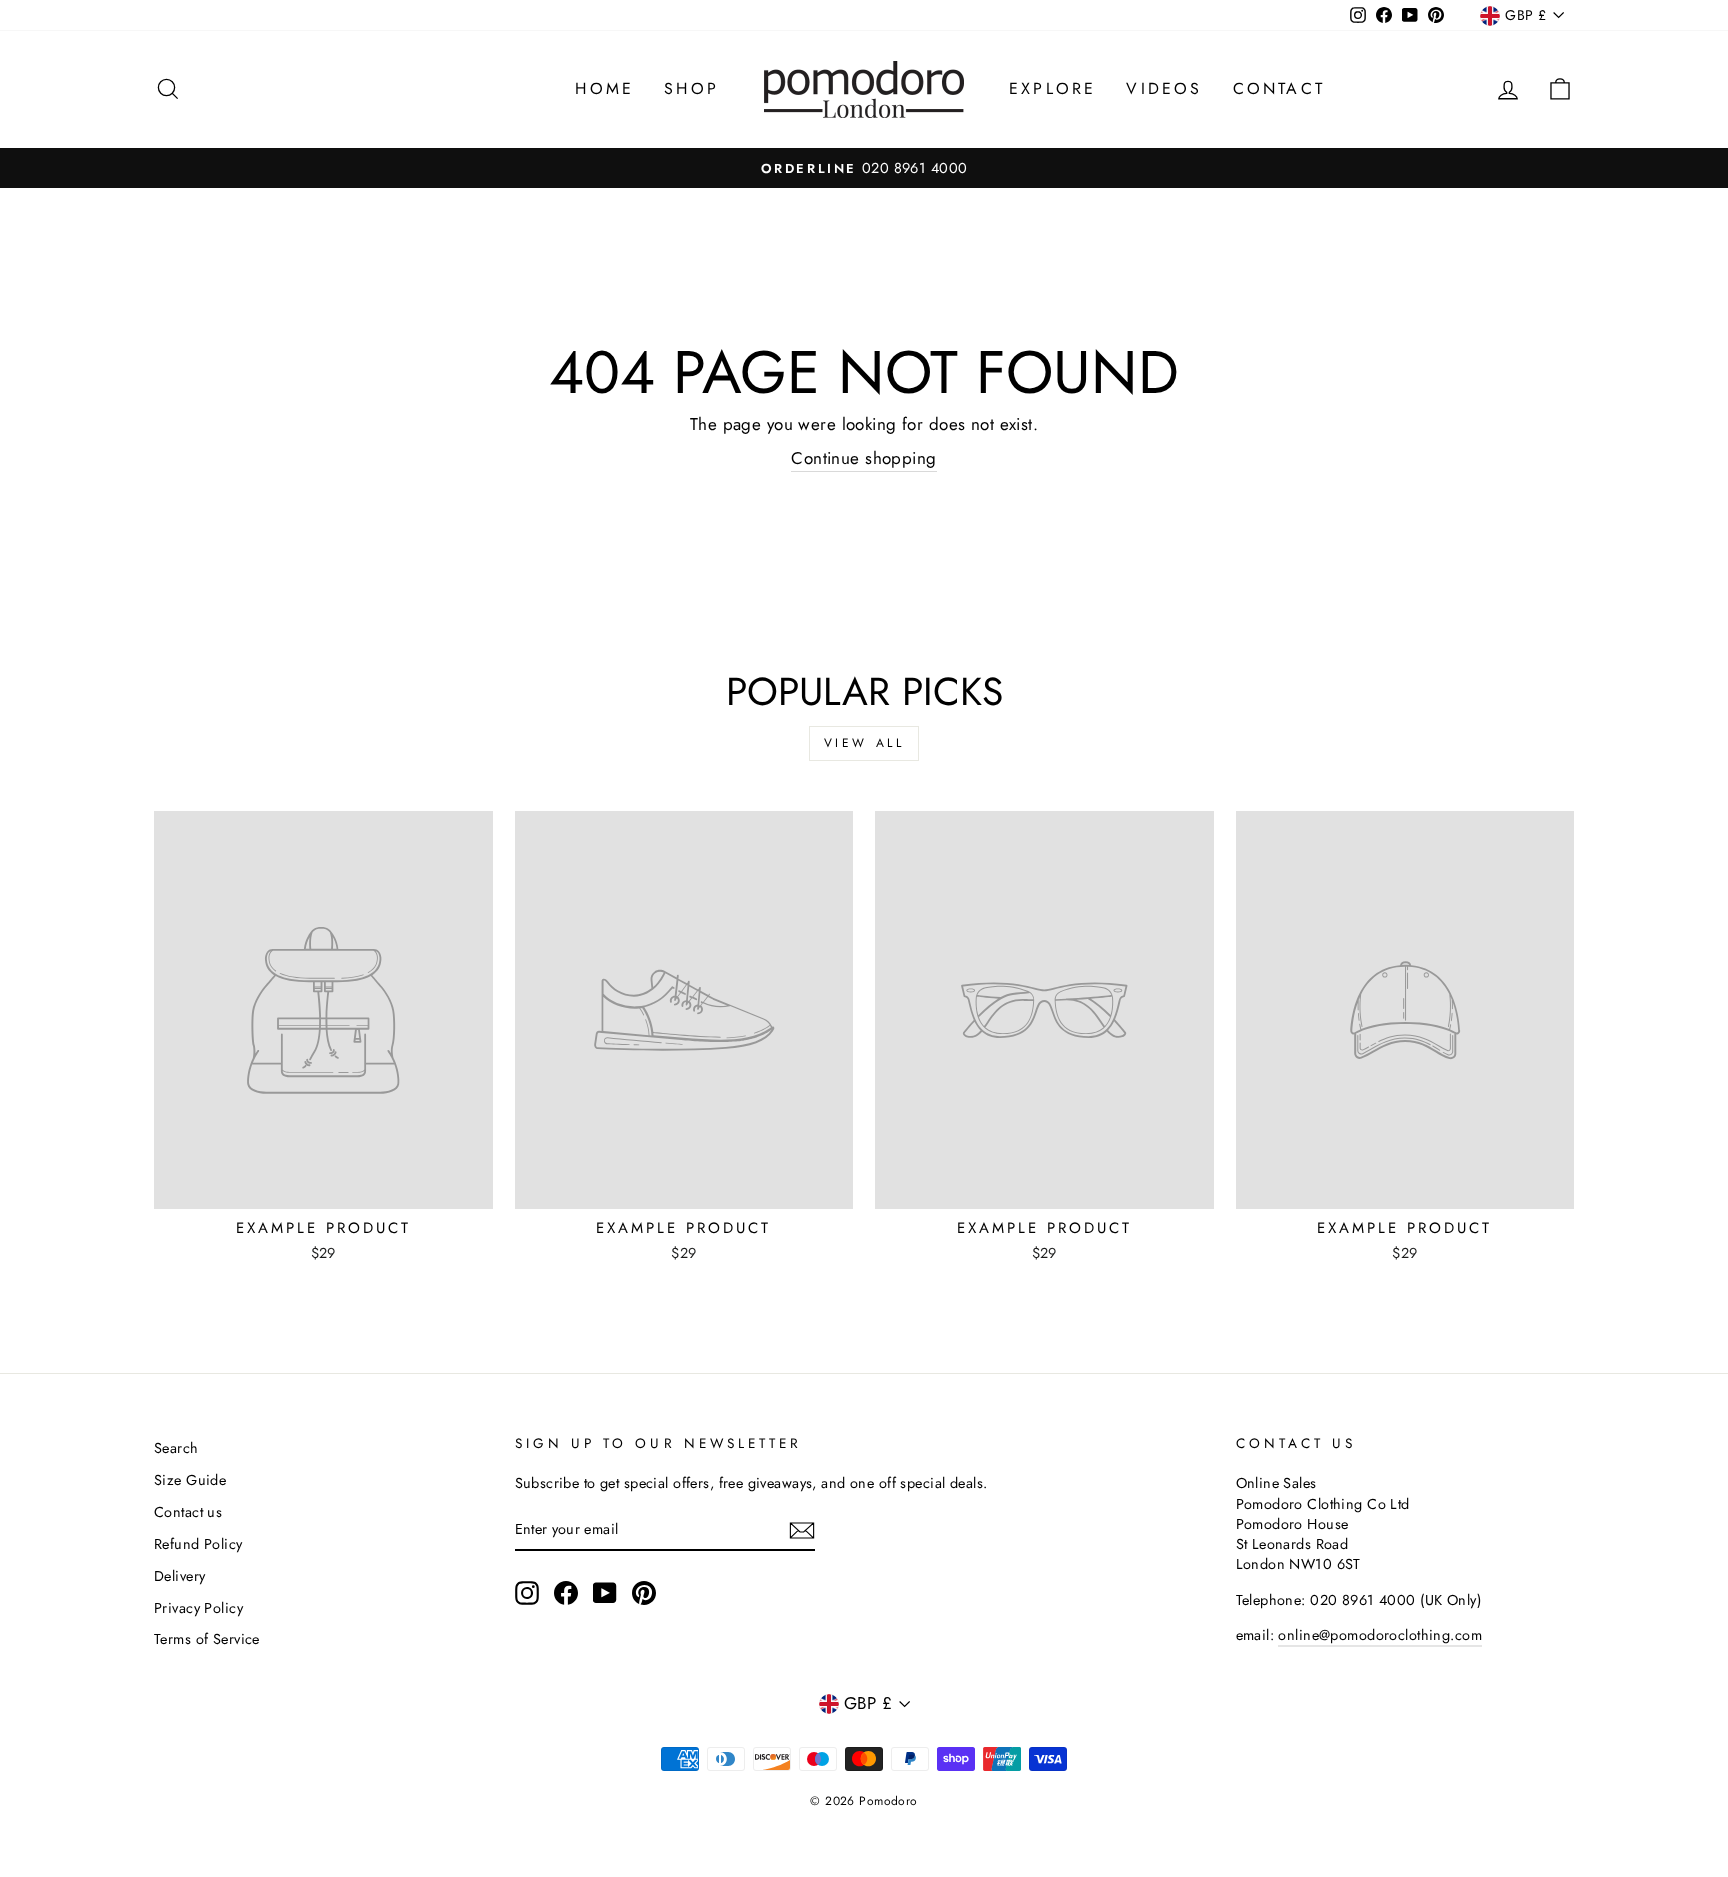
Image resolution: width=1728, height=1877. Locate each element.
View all (864, 743)
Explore (1052, 88)
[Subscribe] (802, 1529)
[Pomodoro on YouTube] (605, 1593)
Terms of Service (207, 1639)
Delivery (179, 1576)
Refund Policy (198, 1544)
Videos (1164, 88)
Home (604, 88)
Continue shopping (863, 458)
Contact (1279, 88)
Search (176, 1448)
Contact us (188, 1512)
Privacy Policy (198, 1608)
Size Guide (190, 1480)
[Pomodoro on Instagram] (527, 1593)
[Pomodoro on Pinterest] (644, 1593)
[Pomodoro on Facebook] (566, 1593)
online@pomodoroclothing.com (1379, 1635)
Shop (691, 88)
